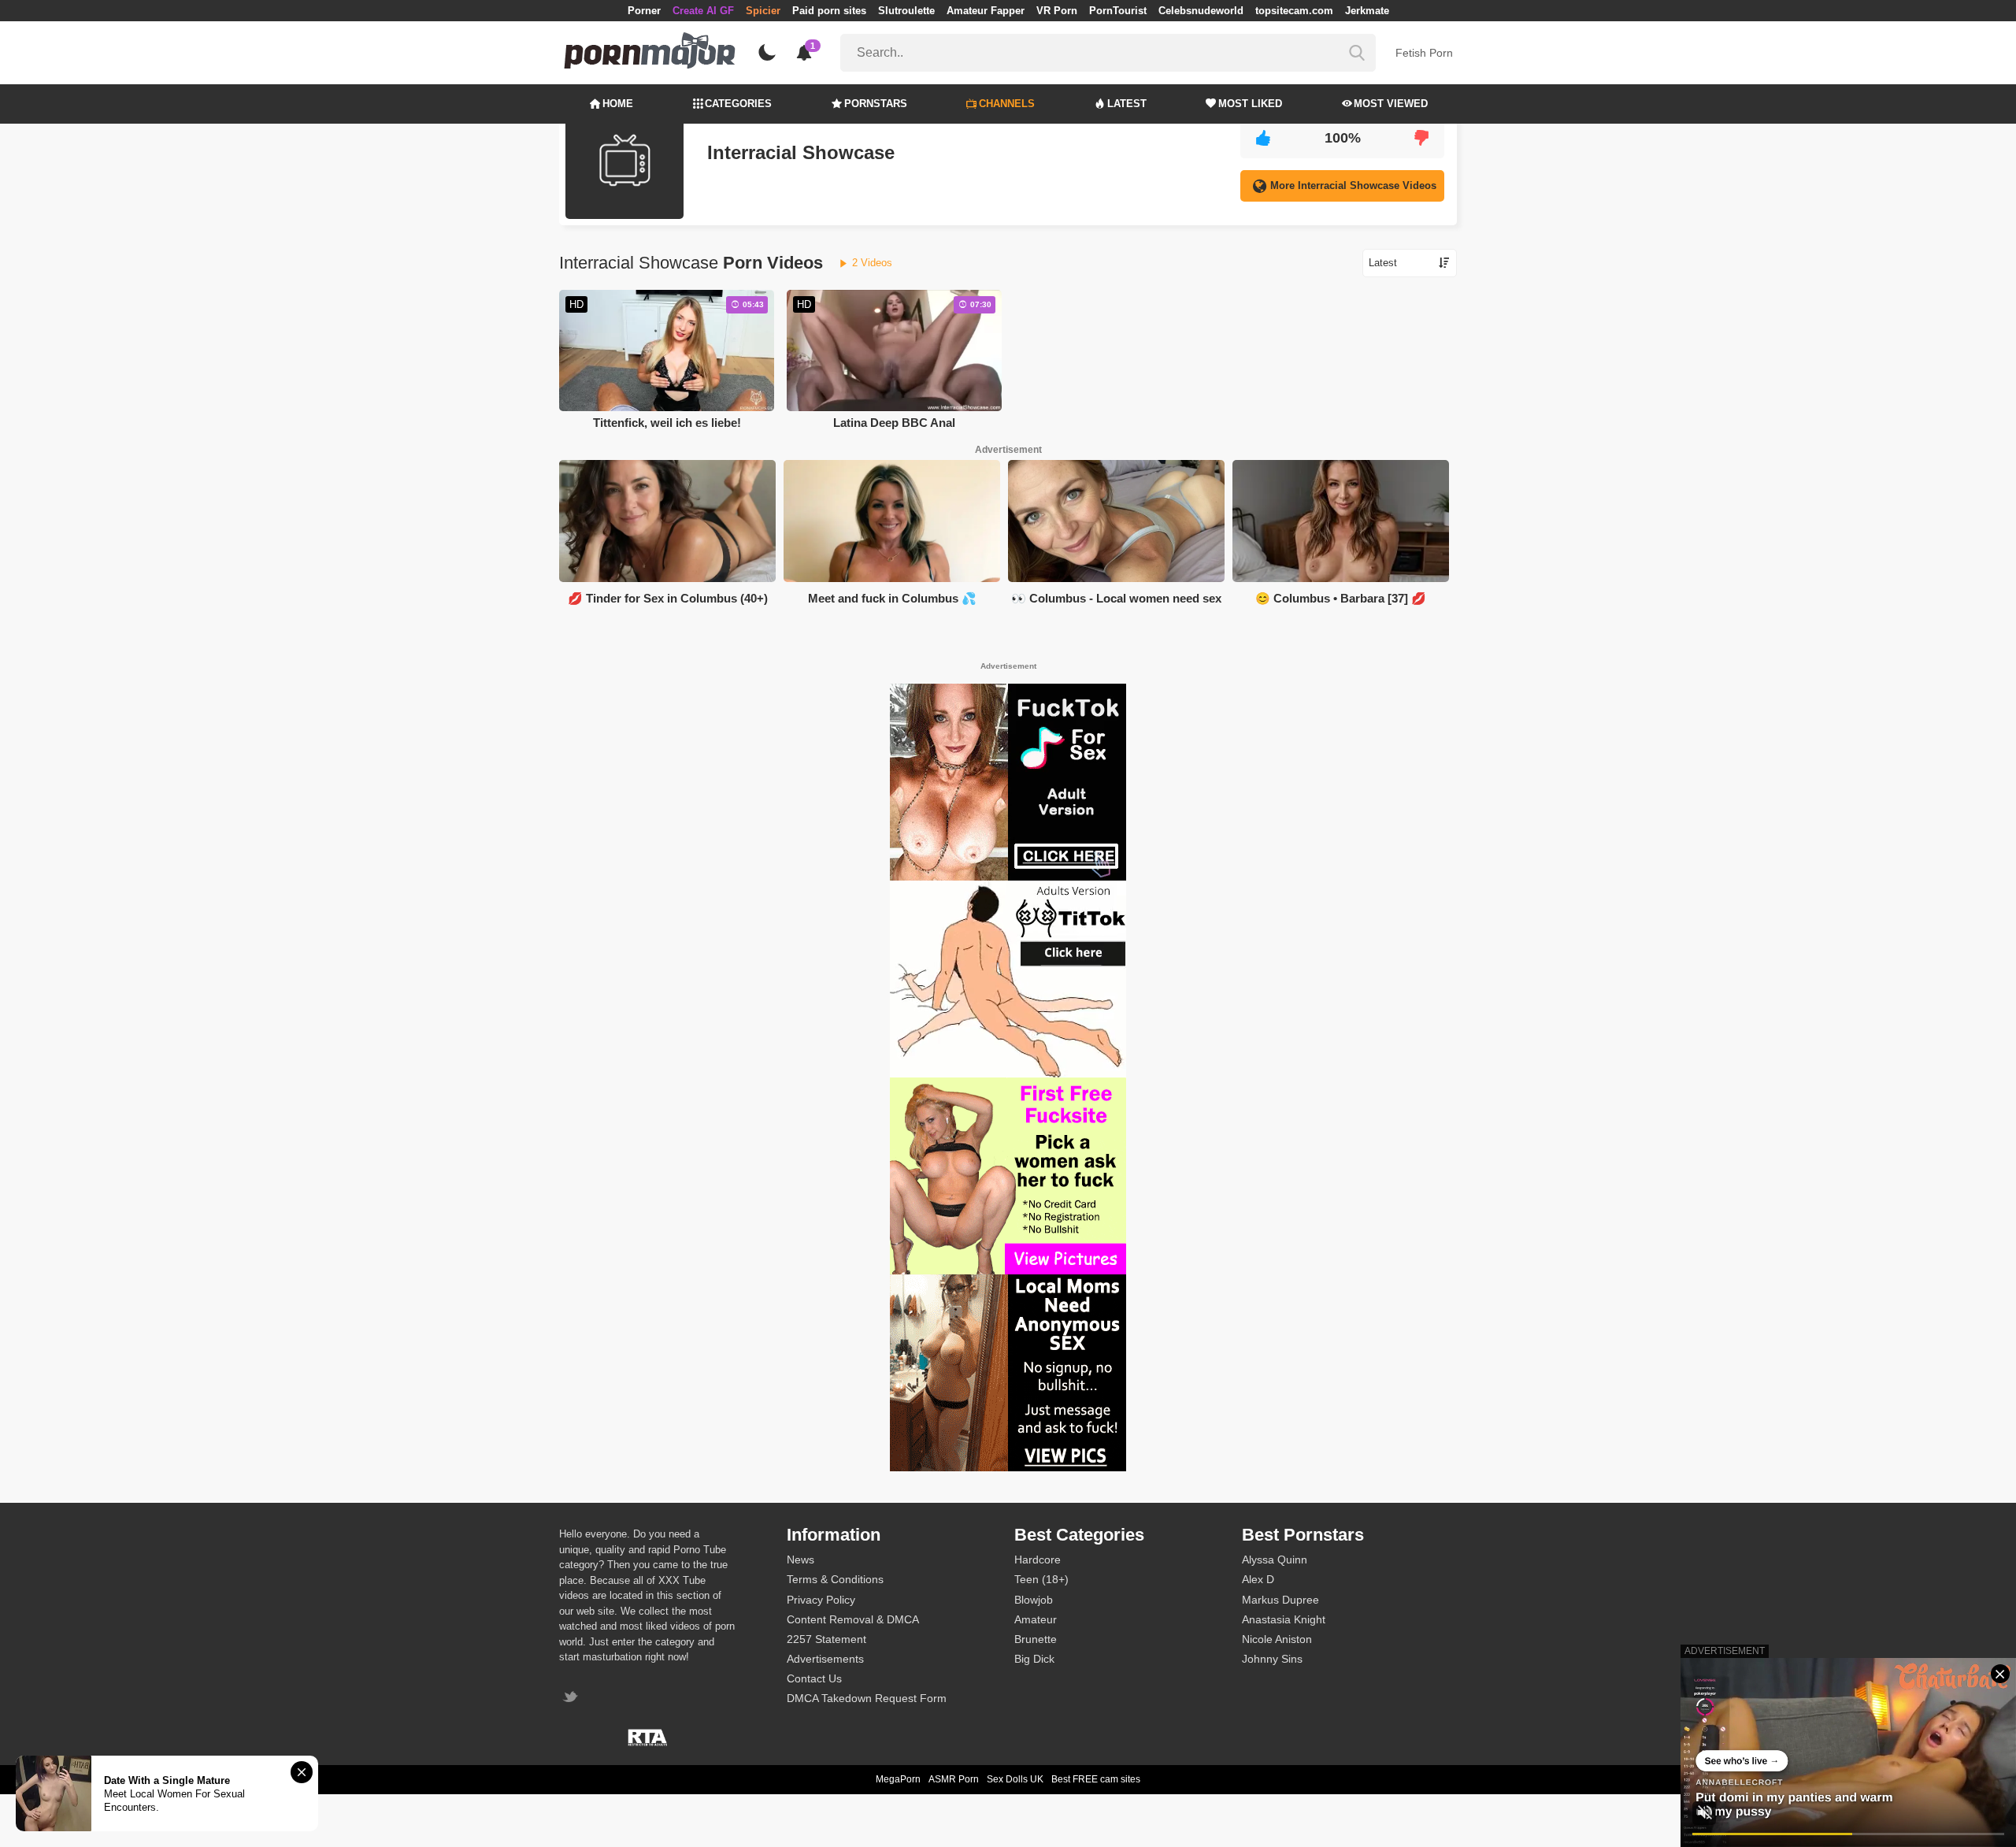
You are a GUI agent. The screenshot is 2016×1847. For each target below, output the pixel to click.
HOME (618, 104)
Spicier (763, 11)
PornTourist (1118, 11)
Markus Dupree (1280, 1600)
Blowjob (1034, 1600)
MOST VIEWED (1391, 104)
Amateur (1036, 1619)
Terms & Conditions (835, 1579)
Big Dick (1034, 1659)
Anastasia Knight (1284, 1619)
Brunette (1036, 1639)
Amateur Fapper (986, 11)
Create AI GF (703, 11)
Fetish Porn (1424, 53)
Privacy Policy (821, 1600)
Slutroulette (906, 11)
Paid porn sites (829, 11)
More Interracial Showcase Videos (1353, 185)
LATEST (1127, 104)
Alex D (1258, 1579)
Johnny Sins (1272, 1659)
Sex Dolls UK (1015, 1779)
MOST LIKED (1250, 104)
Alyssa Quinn (1275, 1560)
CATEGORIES (738, 104)
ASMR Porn (954, 1779)
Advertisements (825, 1659)
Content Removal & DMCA (853, 1619)
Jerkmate (1367, 11)
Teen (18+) (1041, 1579)
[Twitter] (572, 1699)
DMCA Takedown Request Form (867, 1698)
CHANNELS (1007, 104)
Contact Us (814, 1678)
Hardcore (1038, 1560)
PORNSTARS (876, 104)
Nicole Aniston (1277, 1639)
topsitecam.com (1294, 11)
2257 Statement (826, 1639)
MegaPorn (898, 1779)
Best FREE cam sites (1096, 1779)
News (800, 1560)
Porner (644, 11)
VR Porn (1057, 11)
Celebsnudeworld (1201, 11)
